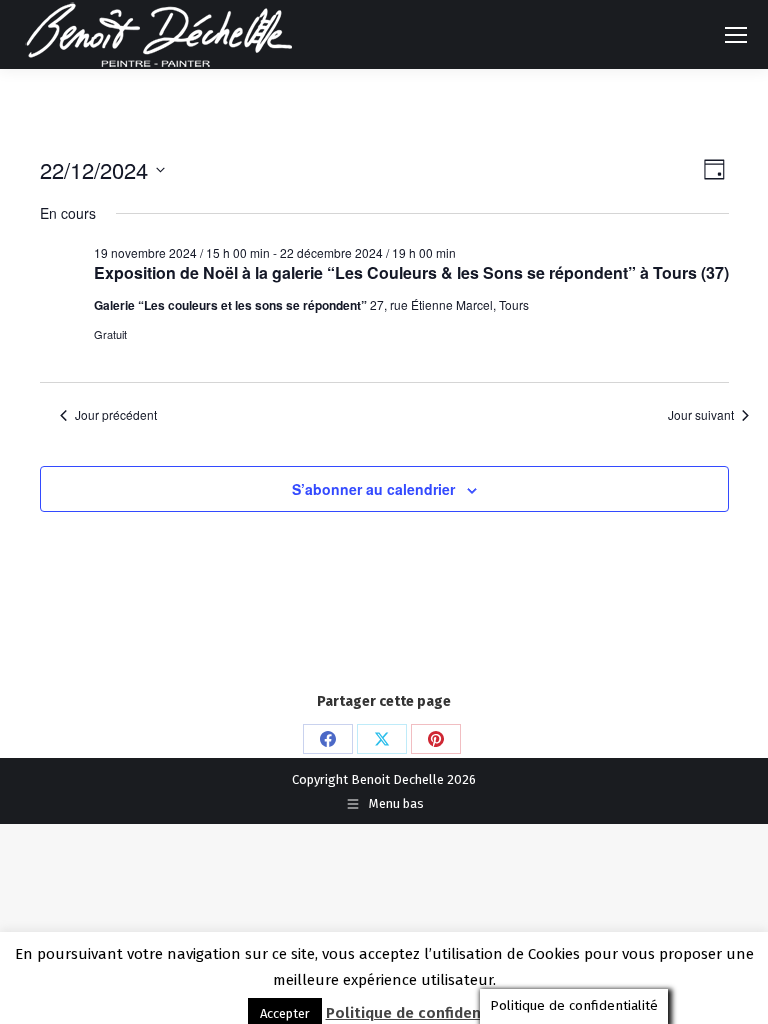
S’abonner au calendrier (373, 489)
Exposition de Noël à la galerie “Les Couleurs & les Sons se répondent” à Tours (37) (411, 272)
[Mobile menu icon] (736, 35)
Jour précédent (116, 415)
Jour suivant (701, 415)
